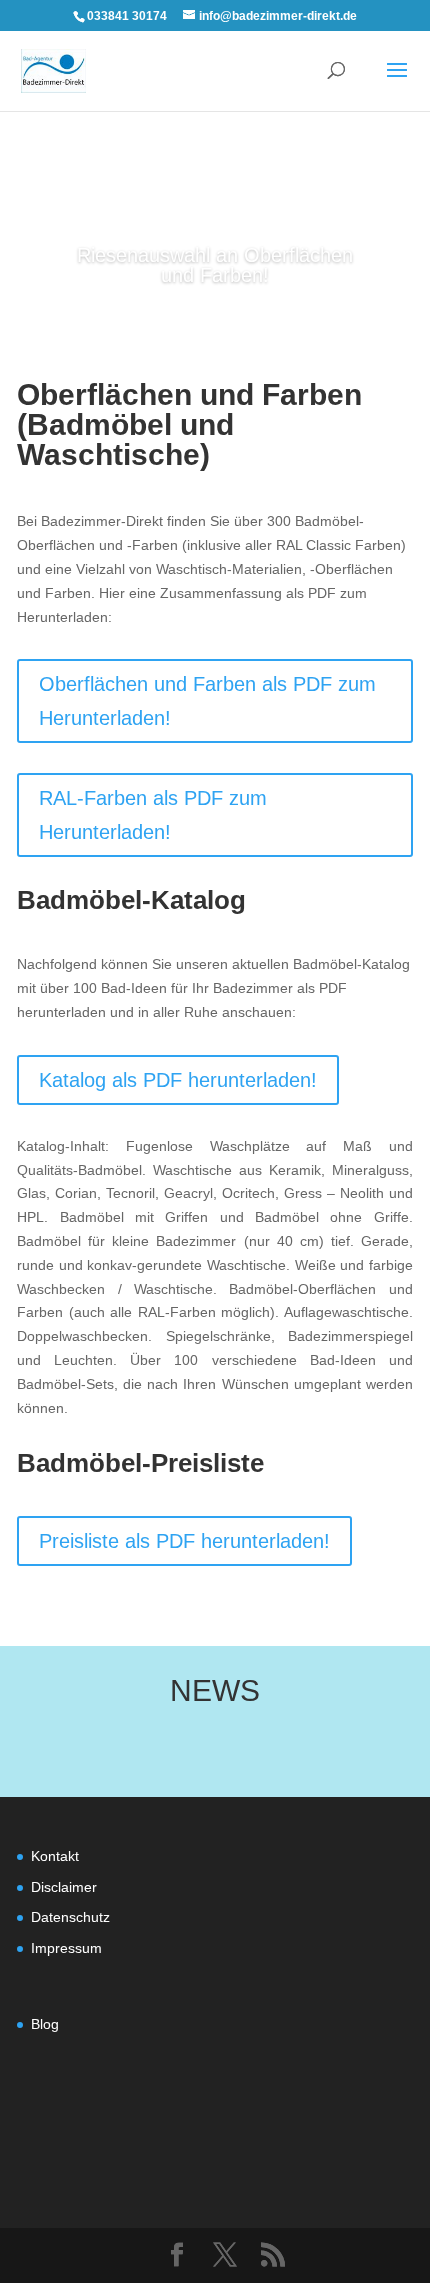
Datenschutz (70, 1917)
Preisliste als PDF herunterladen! (184, 1541)
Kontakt (55, 1856)
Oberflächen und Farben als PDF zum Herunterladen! (207, 701)
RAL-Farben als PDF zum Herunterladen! (153, 815)
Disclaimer (64, 1887)
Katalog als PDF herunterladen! (178, 1080)
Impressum (66, 1948)
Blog (45, 2024)
